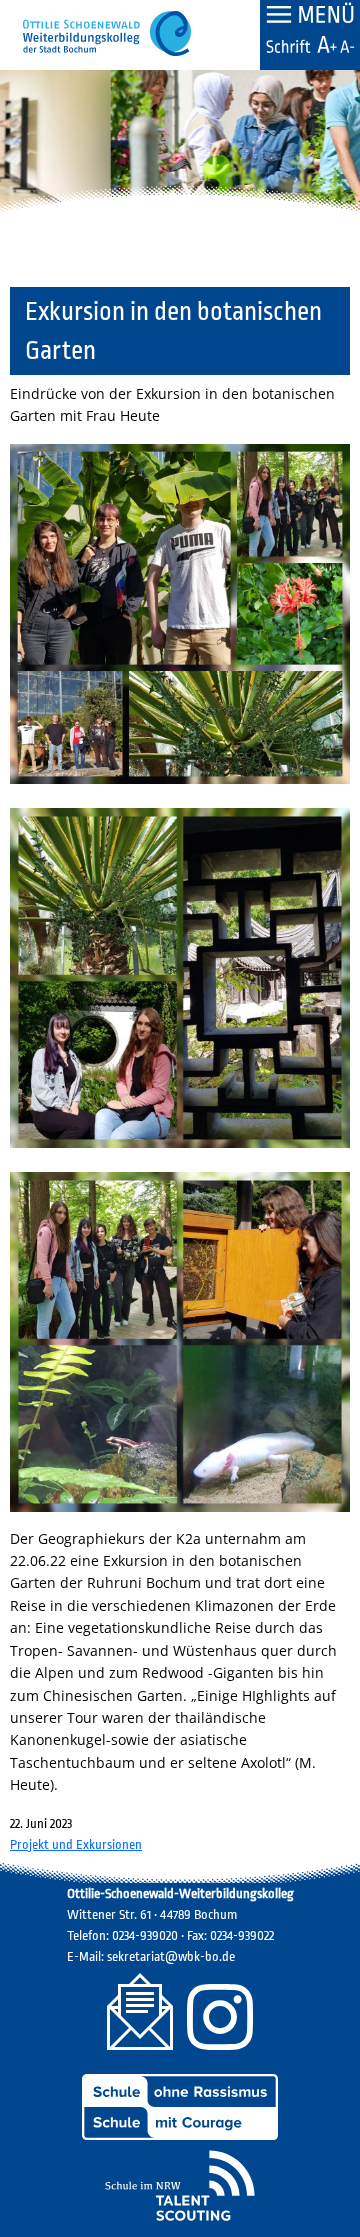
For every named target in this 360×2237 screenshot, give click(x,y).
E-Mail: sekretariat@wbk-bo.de (151, 1956)
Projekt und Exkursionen (76, 1844)
